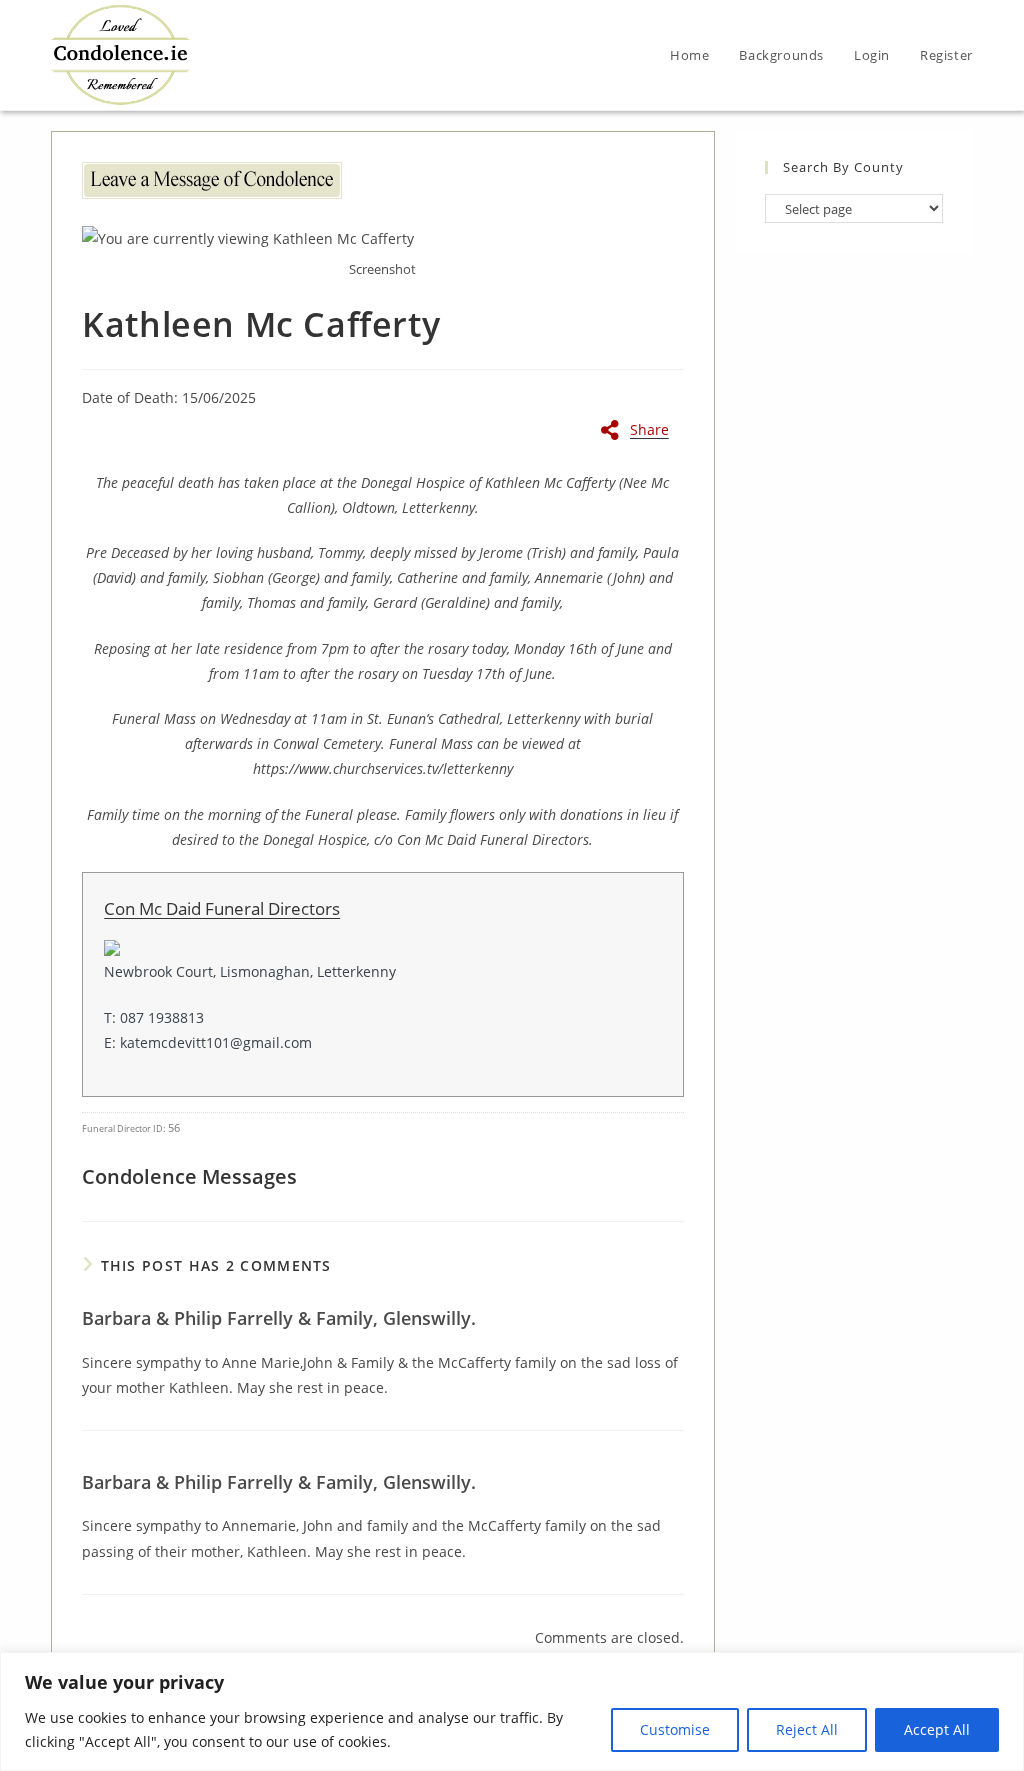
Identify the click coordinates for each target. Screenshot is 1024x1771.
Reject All (807, 1729)
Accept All (937, 1729)
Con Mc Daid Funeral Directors (222, 908)
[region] (512, 1711)
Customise (675, 1729)
